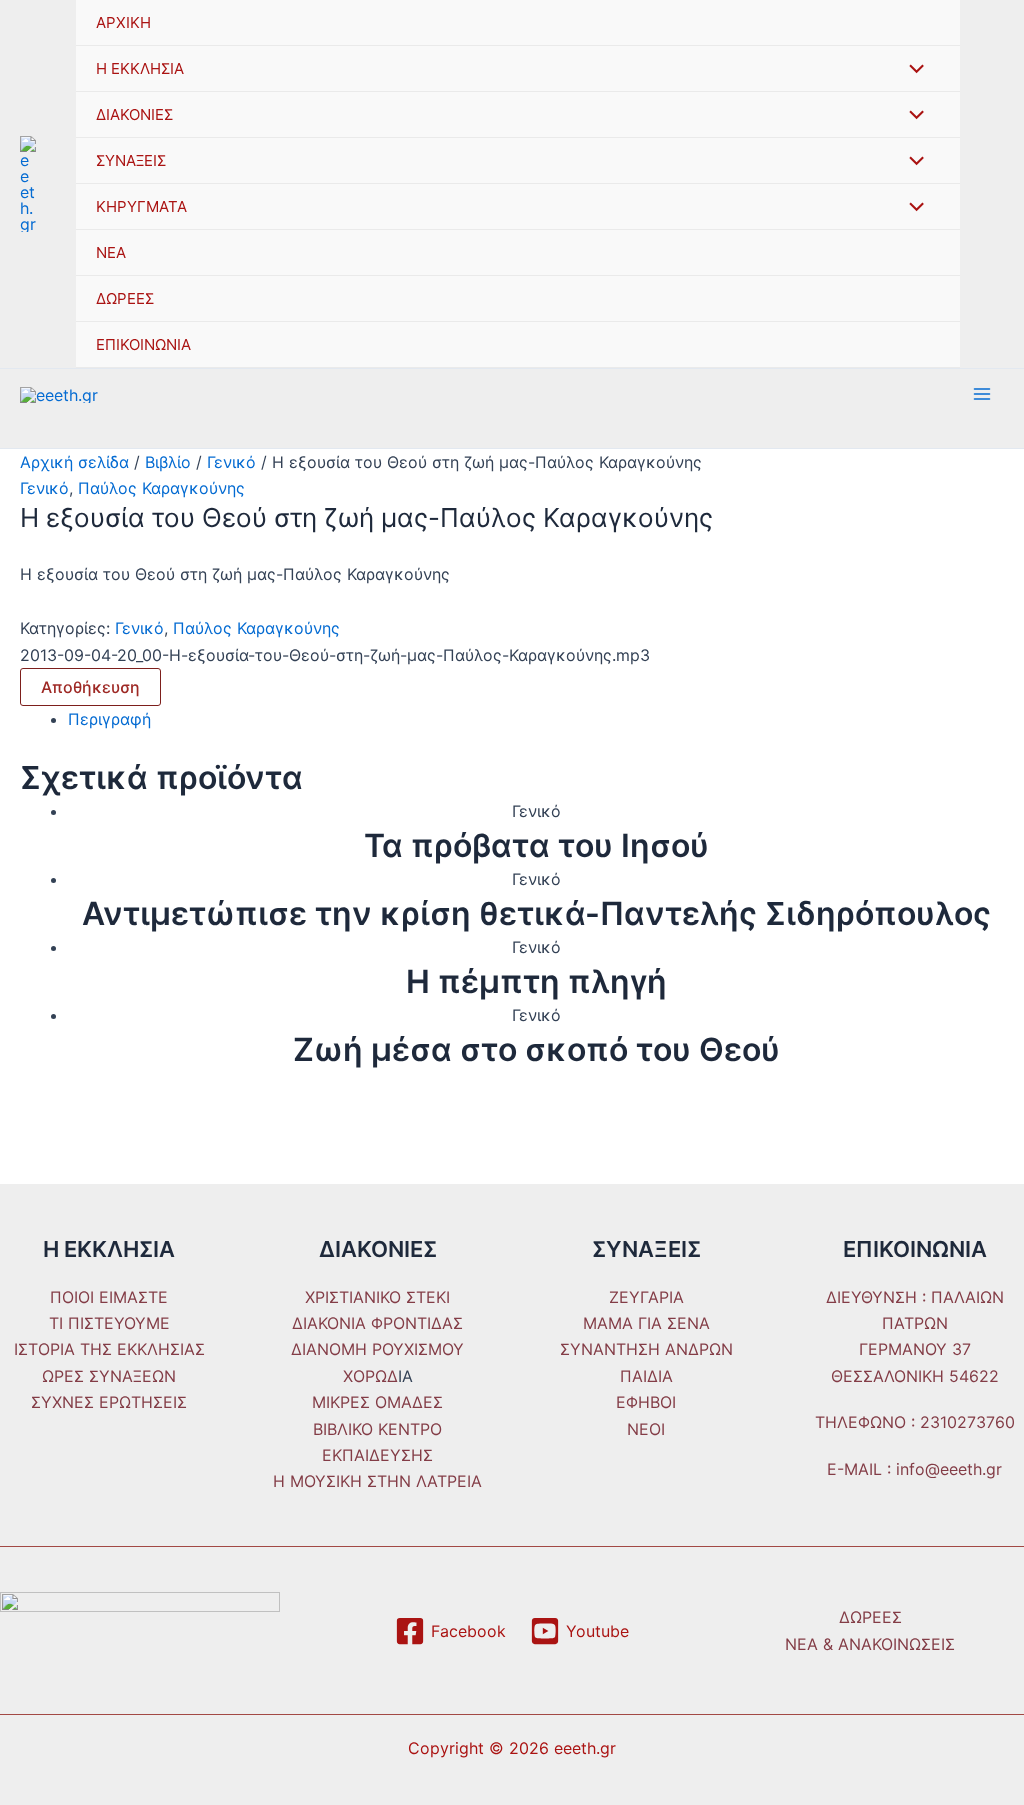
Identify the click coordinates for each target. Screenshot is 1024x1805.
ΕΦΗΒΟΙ (646, 1402)
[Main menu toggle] (982, 394)
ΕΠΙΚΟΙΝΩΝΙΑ (143, 344)
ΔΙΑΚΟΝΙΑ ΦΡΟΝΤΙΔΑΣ (377, 1323)
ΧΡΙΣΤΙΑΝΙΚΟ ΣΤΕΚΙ (377, 1297)
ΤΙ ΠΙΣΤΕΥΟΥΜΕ (109, 1323)
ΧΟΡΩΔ (370, 1376)
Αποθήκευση (90, 687)
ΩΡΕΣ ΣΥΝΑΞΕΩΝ (109, 1376)
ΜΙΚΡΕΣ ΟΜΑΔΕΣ (377, 1402)
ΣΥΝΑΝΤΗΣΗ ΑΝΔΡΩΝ (646, 1349)
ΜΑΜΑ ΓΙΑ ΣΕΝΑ (646, 1323)
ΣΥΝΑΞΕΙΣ (131, 160)
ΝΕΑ (111, 252)
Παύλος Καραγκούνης (161, 488)
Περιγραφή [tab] (109, 719)
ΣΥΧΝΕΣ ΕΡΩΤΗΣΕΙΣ (109, 1402)
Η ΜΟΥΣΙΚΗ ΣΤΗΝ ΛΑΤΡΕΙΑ (377, 1481)
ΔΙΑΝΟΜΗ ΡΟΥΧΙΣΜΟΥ (377, 1349)
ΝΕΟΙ (646, 1429)
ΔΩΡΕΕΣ (125, 298)
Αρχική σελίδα (74, 462)
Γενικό (231, 462)
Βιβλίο (168, 462)
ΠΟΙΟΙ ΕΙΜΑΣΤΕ (109, 1297)
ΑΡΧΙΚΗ (123, 22)
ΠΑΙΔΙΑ (646, 1376)
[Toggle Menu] (912, 70)
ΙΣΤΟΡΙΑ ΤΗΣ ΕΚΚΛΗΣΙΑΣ (109, 1349)
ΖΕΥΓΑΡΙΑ (646, 1297)
